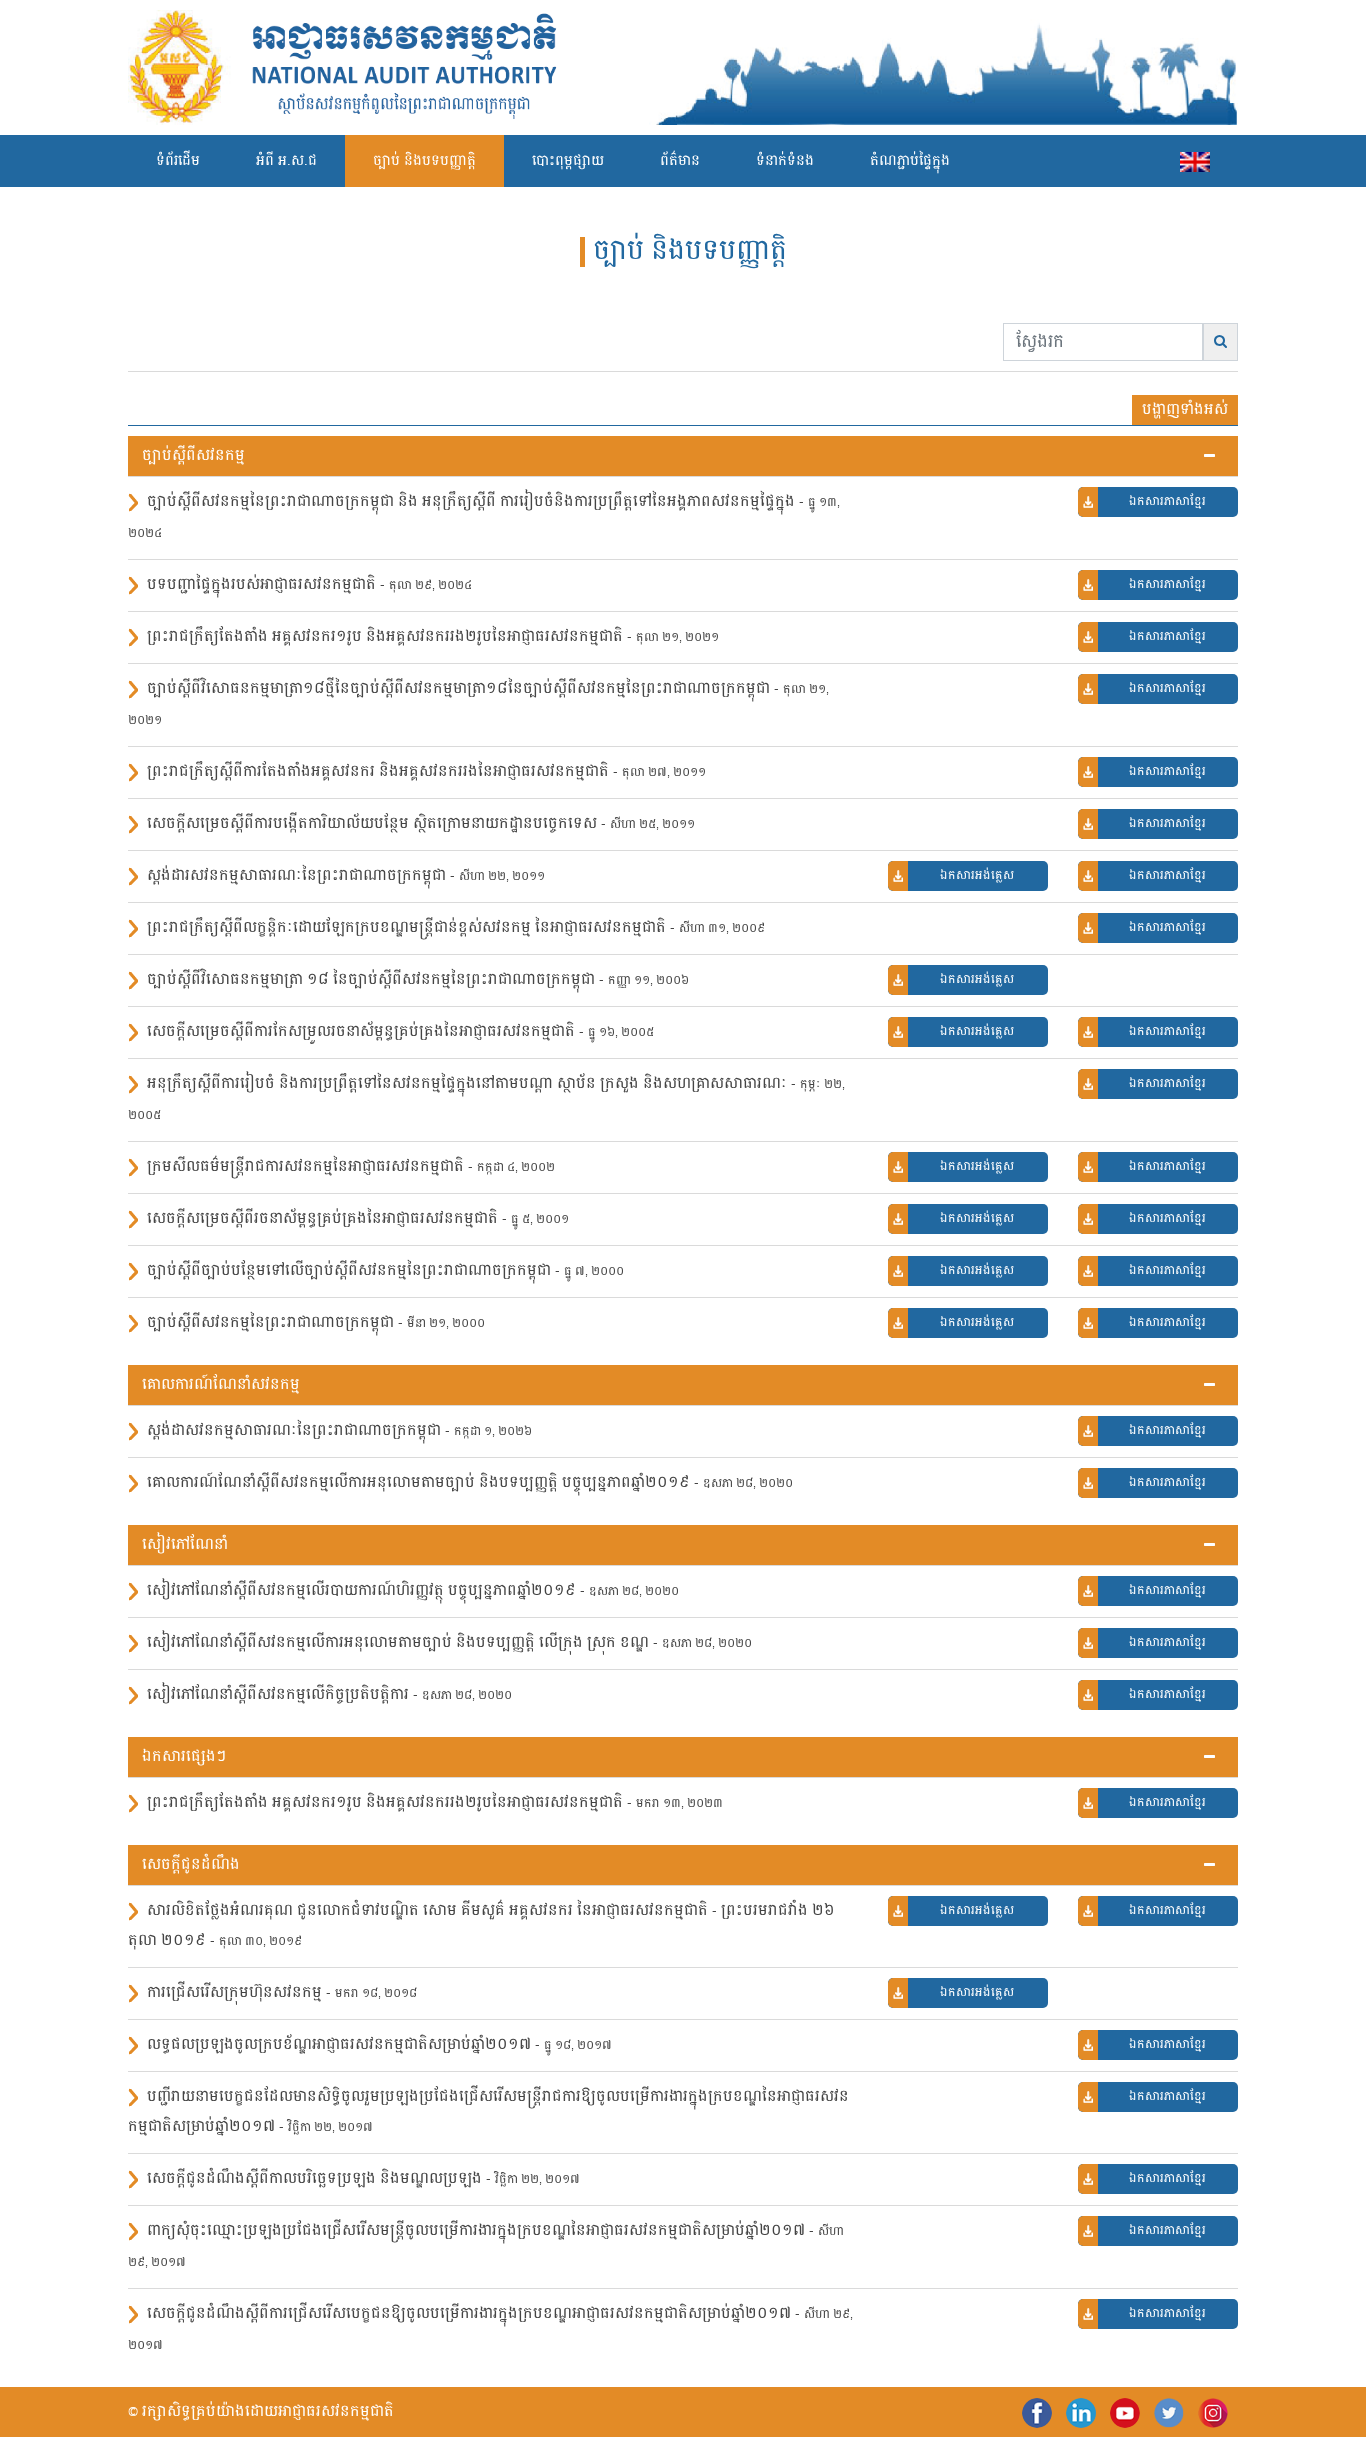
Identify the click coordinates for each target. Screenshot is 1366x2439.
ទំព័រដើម (178, 161)
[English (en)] (1195, 161)
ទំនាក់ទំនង (785, 161)
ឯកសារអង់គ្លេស (977, 876)
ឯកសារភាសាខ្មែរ (1167, 502)
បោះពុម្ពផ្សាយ (568, 161)
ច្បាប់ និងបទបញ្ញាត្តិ (424, 161)
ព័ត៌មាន (680, 161)
